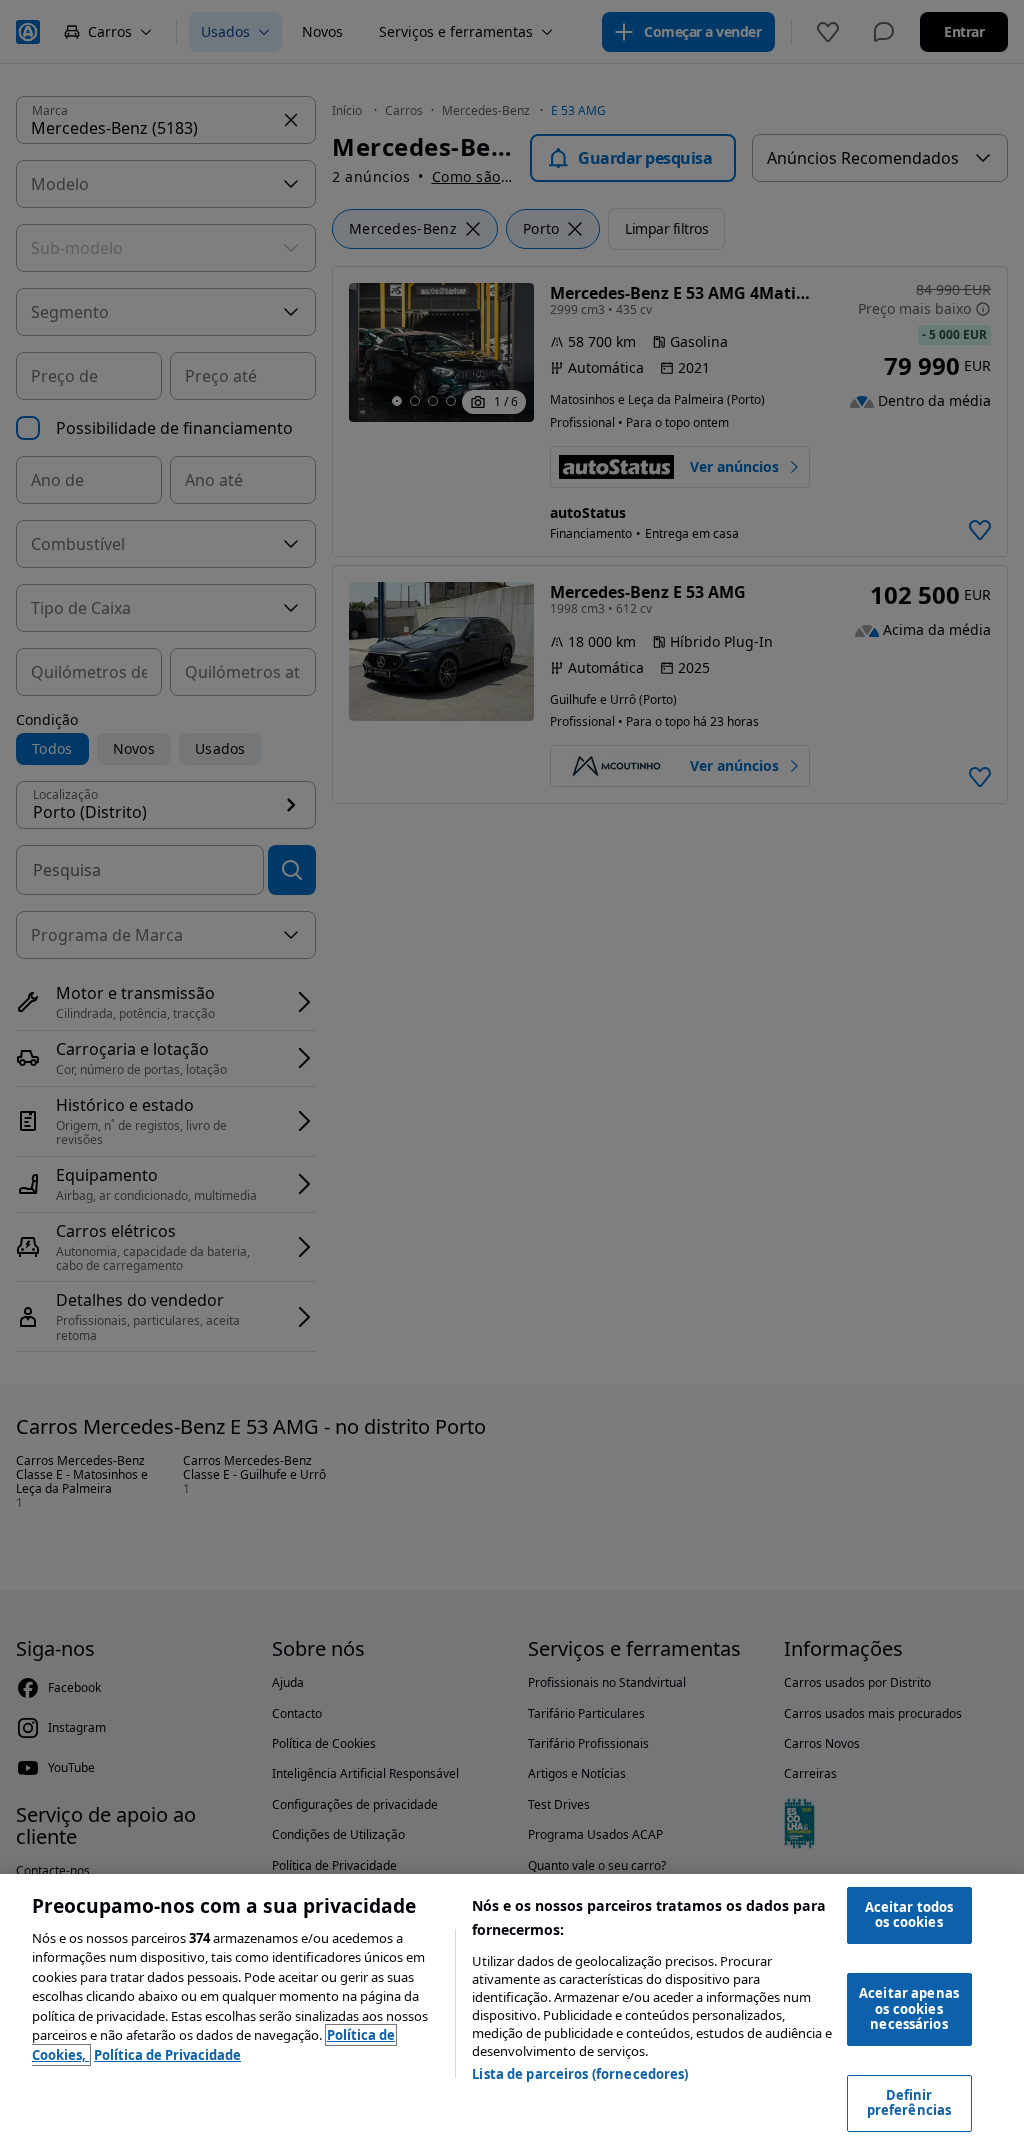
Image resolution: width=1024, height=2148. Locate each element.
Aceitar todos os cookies (909, 1915)
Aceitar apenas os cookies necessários (909, 2008)
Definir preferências (909, 2103)
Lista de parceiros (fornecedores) (580, 2074)
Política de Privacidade (167, 2055)
